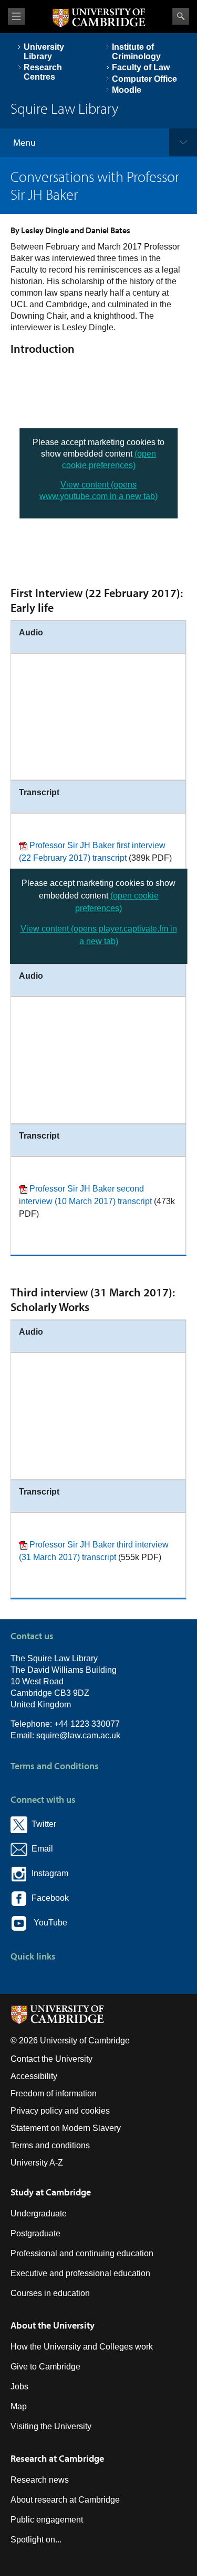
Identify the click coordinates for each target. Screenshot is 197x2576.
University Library (44, 52)
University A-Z (37, 2163)
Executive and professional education (80, 2273)
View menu (16, 17)
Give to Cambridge (45, 2367)
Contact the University (51, 2059)
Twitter (42, 1824)
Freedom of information (54, 2093)
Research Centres (43, 72)
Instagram (48, 1873)
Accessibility (34, 2076)
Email (40, 1849)
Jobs (19, 2386)
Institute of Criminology (136, 52)
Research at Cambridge (57, 2458)
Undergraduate (39, 2214)
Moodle (127, 90)
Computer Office (144, 79)
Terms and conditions (50, 2145)
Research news (40, 2480)
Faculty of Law (141, 67)
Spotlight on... (36, 2540)
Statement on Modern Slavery (66, 2128)
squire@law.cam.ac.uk (78, 1735)
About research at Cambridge (65, 2500)
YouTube (47, 1923)
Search (181, 16)
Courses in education (50, 2293)
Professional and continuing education (82, 2253)
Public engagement (47, 2520)
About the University (53, 2325)
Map (19, 2406)
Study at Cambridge (51, 2192)
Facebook (48, 1898)
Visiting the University (51, 2426)
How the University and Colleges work (82, 2347)
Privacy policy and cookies (60, 2111)
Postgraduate (35, 2233)
